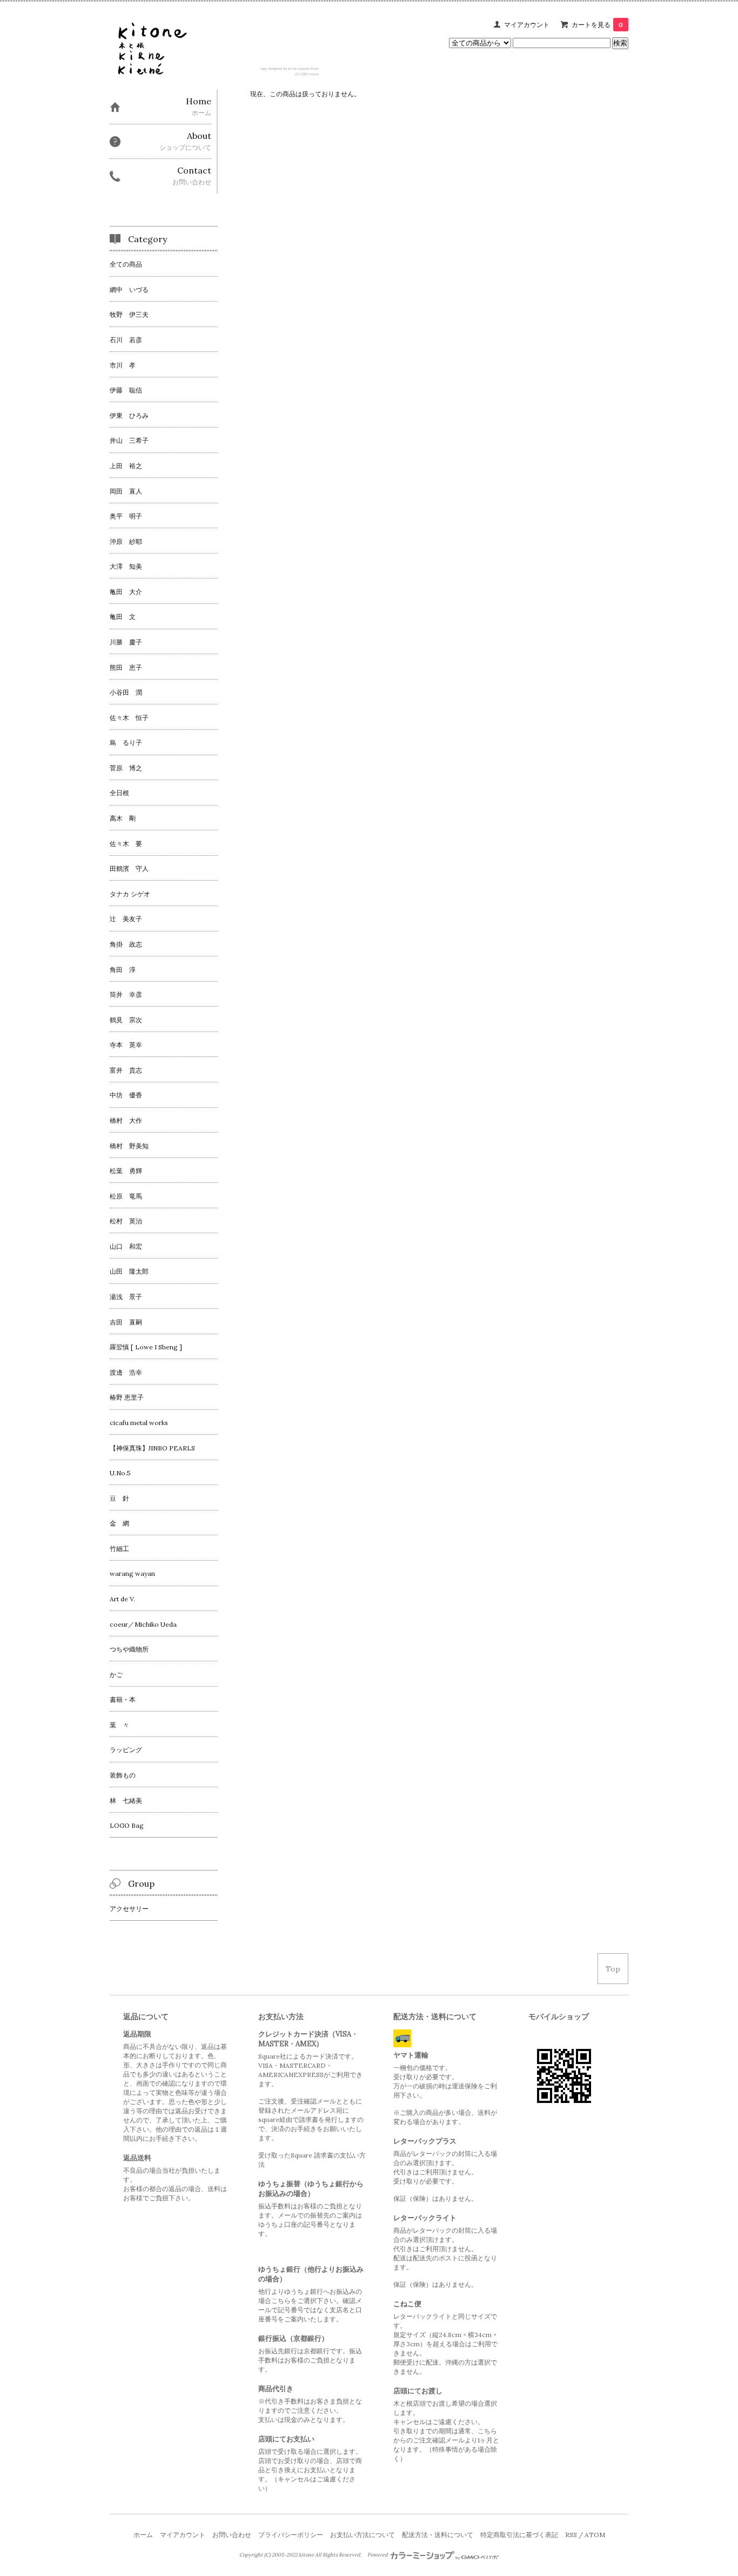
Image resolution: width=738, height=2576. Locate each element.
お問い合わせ (232, 2535)
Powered (378, 2555)
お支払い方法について (363, 2535)
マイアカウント (527, 25)
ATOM (595, 2535)
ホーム (143, 2535)
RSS (571, 2535)
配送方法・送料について (438, 2535)
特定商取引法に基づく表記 (519, 2535)
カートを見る (597, 25)
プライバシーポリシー (291, 2535)
